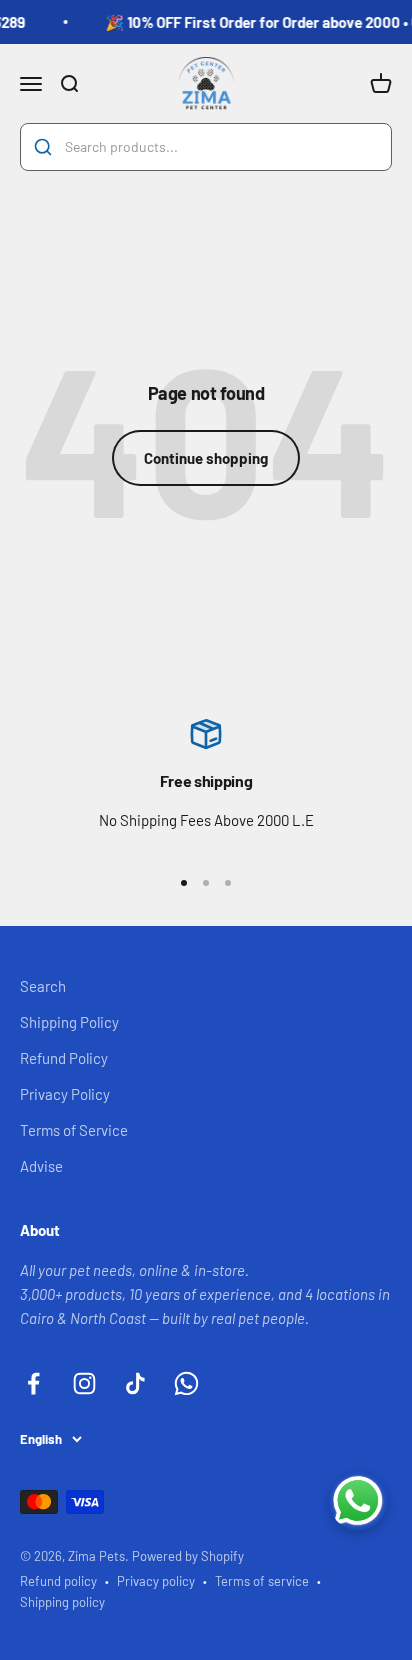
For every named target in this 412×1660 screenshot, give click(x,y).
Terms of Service (74, 1130)
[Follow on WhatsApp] (186, 1383)
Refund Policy (64, 1058)
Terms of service (262, 1581)
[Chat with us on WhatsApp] (358, 1501)
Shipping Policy (69, 1022)
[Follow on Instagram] (84, 1383)
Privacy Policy (65, 1094)
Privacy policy (156, 1581)
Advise (41, 1166)
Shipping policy (62, 1602)
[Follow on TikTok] (135, 1383)
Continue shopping (206, 458)
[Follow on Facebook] (33, 1383)
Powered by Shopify (188, 1556)
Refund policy (58, 1581)
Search (43, 986)
